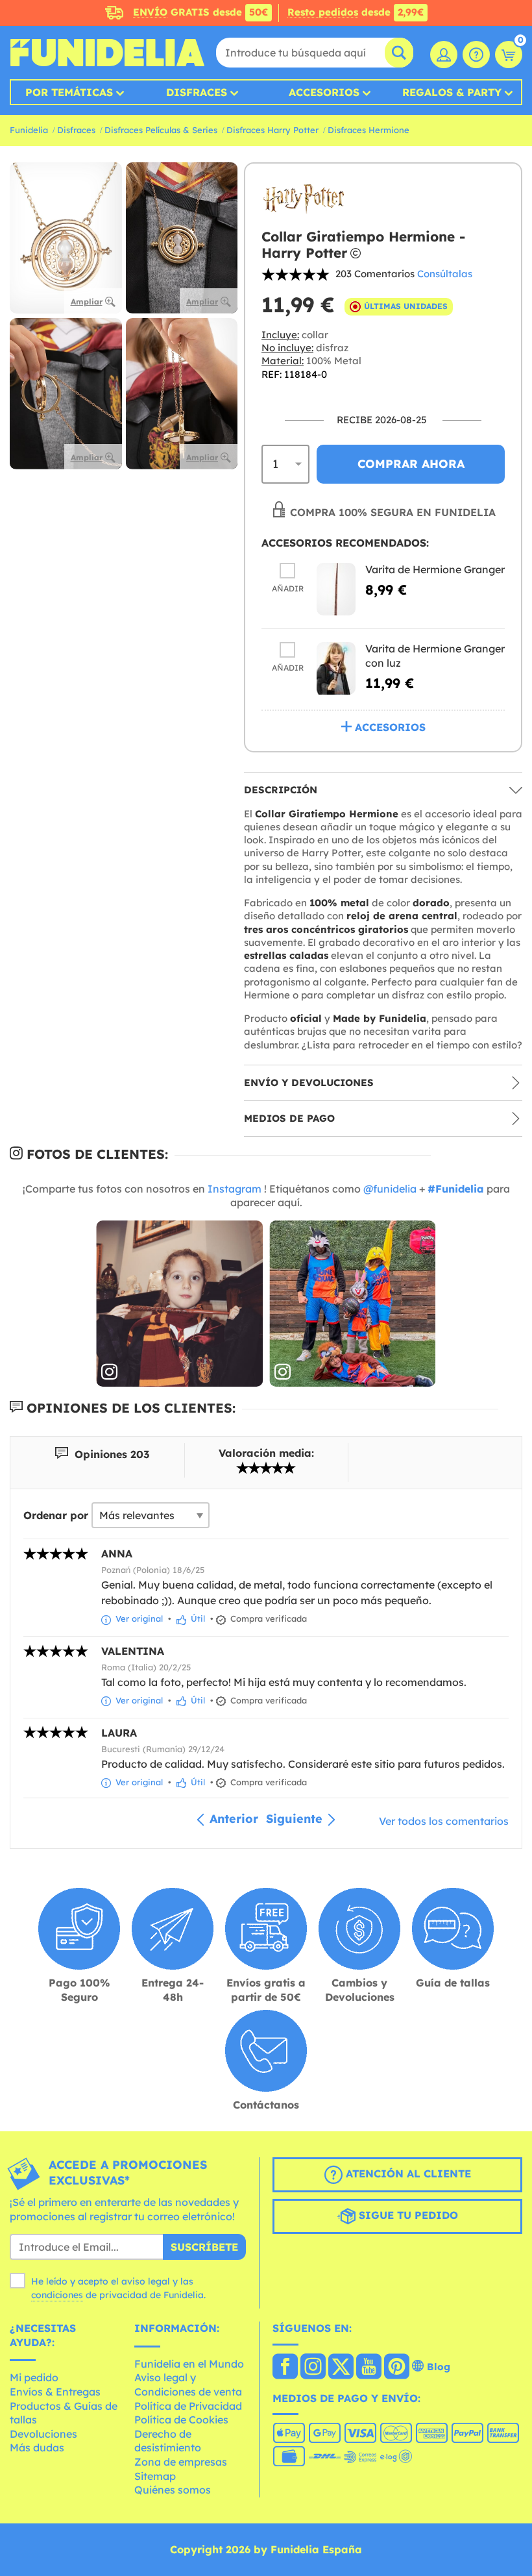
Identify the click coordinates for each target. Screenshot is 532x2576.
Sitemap (155, 2476)
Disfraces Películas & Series (161, 130)
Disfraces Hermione (369, 130)
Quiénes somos (173, 2490)
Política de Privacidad (188, 2406)
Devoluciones (43, 2434)
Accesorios (324, 92)
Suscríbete (204, 2247)
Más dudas (37, 2447)
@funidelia (390, 1189)
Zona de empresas (181, 2462)
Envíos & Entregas (55, 2392)
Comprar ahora (411, 464)
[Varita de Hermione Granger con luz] (336, 668)
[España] (285, 2368)
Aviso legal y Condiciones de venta (188, 2384)
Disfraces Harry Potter (272, 130)
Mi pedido (34, 2377)
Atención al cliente (407, 2173)
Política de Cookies (181, 2420)
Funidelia (29, 130)
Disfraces (197, 92)
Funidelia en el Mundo (189, 2364)
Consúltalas (445, 274)
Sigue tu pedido (407, 2215)
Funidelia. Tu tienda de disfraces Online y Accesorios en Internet (107, 53)
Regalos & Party (452, 92)
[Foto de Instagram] (179, 1304)
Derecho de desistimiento (168, 2441)
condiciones (57, 2295)
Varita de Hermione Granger (435, 569)
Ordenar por (56, 1515)
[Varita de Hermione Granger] (336, 589)
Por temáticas (69, 92)
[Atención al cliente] (476, 55)
